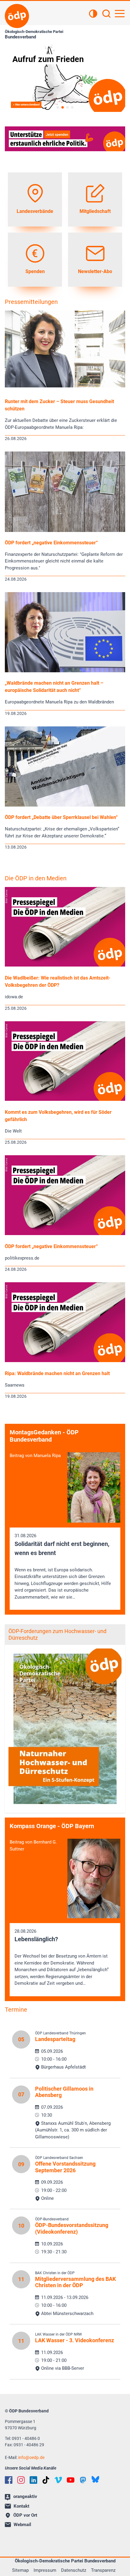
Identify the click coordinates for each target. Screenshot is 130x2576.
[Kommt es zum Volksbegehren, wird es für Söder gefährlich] (65, 1099)
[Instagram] (21, 2480)
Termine (16, 2010)
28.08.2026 (62, 1957)
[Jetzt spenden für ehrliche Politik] (65, 139)
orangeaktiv (25, 2496)
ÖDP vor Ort (25, 2515)
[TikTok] (46, 2480)
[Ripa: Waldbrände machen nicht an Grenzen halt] (65, 1361)
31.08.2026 (63, 1566)
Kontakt (21, 2506)
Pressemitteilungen (31, 302)
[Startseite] (17, 16)
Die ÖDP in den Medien (36, 878)
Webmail (22, 2525)
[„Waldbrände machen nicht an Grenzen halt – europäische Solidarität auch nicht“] (65, 671)
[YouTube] (71, 2480)
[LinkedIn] (33, 2480)
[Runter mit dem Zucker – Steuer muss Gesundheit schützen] (65, 386)
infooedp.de (31, 2457)
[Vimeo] (58, 2480)
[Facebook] (9, 2480)
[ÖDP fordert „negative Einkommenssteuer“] (65, 530)
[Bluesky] (95, 2479)
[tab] (58, 107)
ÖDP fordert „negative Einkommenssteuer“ (51, 543)
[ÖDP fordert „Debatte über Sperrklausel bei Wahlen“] (65, 805)
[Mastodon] (83, 2480)
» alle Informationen (25, 105)
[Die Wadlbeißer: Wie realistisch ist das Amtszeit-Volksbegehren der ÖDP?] (65, 965)
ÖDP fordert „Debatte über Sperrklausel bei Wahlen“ (61, 817)
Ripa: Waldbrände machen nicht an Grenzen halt (57, 1373)
